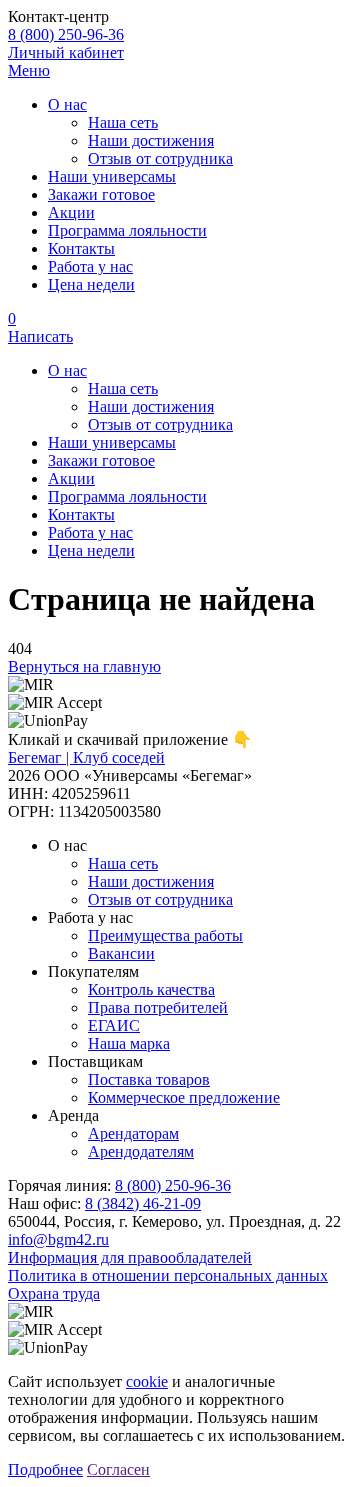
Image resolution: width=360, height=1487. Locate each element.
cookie (147, 1381)
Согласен (118, 1469)
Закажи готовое (101, 194)
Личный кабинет (66, 52)
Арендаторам (133, 1133)
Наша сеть (123, 122)
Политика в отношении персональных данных (168, 1275)
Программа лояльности (127, 230)
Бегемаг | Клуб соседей (86, 757)
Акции (71, 212)
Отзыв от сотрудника (160, 158)
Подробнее (45, 1469)
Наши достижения (151, 140)
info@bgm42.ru (58, 1239)
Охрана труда (54, 1293)
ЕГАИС (114, 1025)
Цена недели (91, 284)
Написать (40, 336)
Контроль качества (151, 989)
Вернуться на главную (84, 666)
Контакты (81, 248)
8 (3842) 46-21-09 (143, 1203)
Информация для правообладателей (130, 1257)
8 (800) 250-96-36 (66, 34)
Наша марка (129, 1043)
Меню (29, 70)
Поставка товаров (149, 1079)
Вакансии (121, 953)
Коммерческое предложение (184, 1097)
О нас (67, 104)
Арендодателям (141, 1151)
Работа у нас (90, 266)
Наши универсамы (112, 176)
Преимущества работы (165, 935)
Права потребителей (158, 1007)
